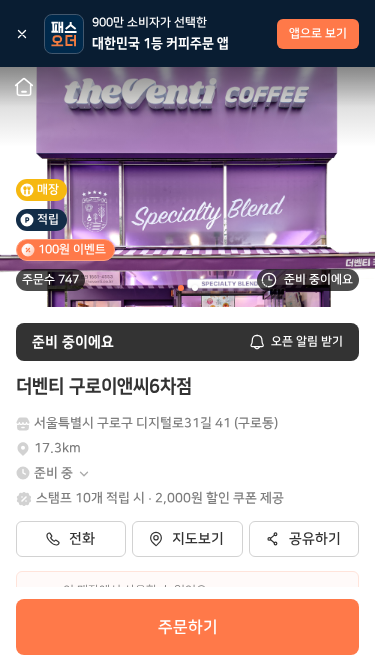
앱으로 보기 (318, 33)
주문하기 (188, 627)
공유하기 (315, 539)
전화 (82, 539)
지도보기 (198, 539)
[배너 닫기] (22, 34)
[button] (62, 473)
